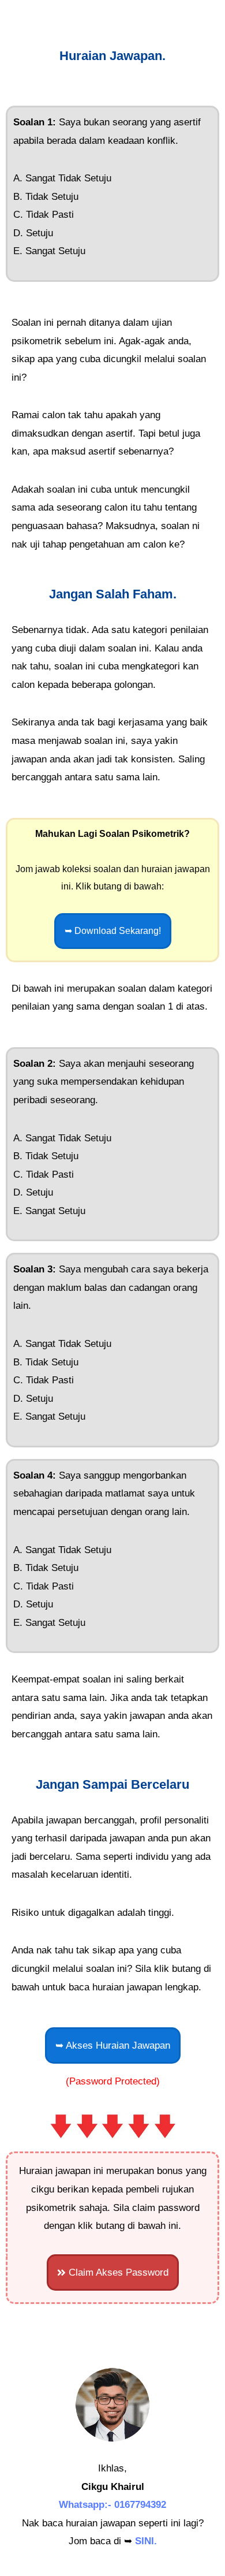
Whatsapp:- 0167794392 (112, 2505)
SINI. (146, 2541)
